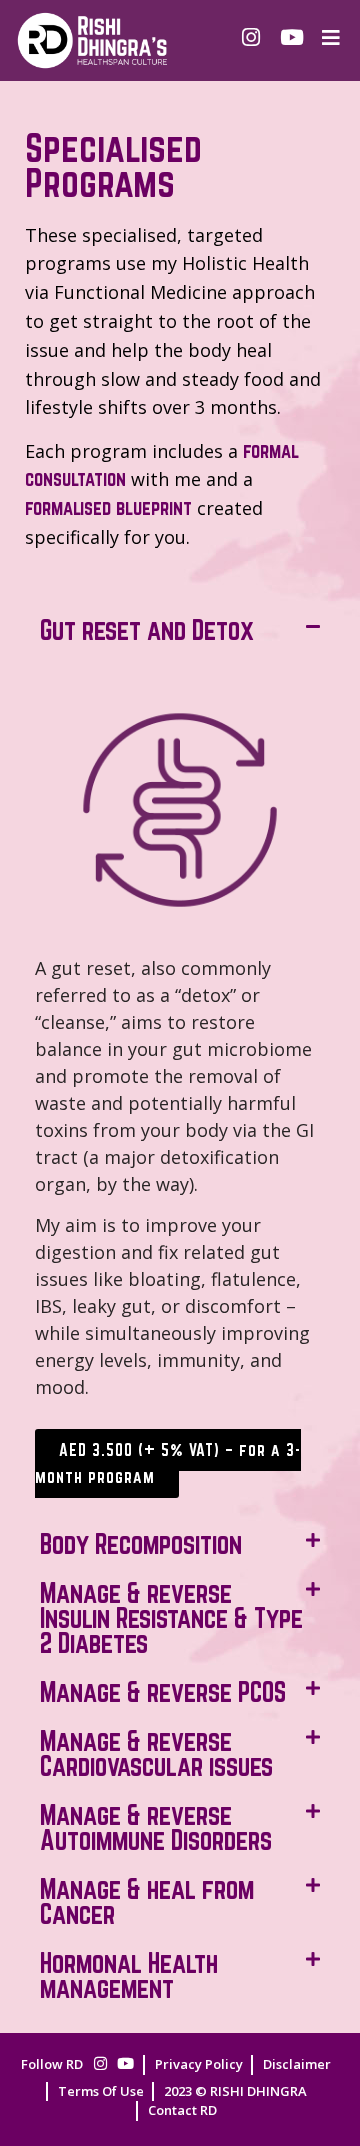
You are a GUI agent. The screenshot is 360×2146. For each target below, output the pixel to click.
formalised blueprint (108, 508)
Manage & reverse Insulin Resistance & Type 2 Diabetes (171, 1618)
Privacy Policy (199, 2064)
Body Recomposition (141, 1544)
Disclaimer (297, 2064)
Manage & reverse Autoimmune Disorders (156, 1827)
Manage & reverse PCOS (163, 1692)
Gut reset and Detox (147, 630)
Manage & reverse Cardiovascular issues (156, 1753)
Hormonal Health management (129, 1975)
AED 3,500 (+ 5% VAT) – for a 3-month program (168, 1463)
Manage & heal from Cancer (147, 1901)
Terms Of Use (101, 2091)
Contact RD (182, 2110)
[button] (180, 630)
